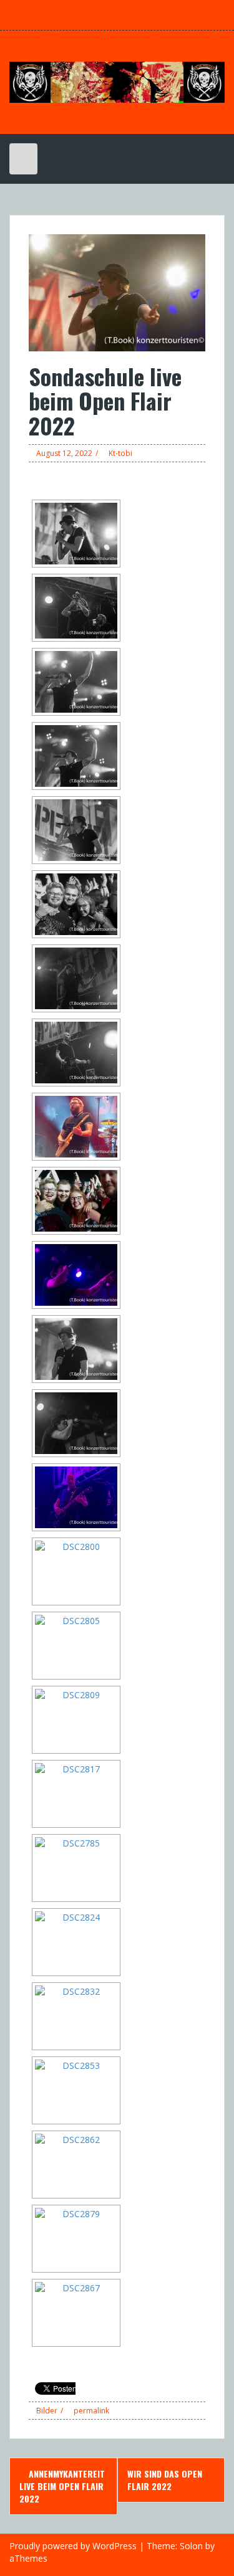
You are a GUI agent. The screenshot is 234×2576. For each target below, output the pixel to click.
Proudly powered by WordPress (73, 2546)
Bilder (47, 2411)
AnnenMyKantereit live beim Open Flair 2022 (62, 2486)
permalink (90, 2411)
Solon (191, 2546)
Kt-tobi (120, 453)
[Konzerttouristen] (117, 81)
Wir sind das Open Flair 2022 (165, 2480)
